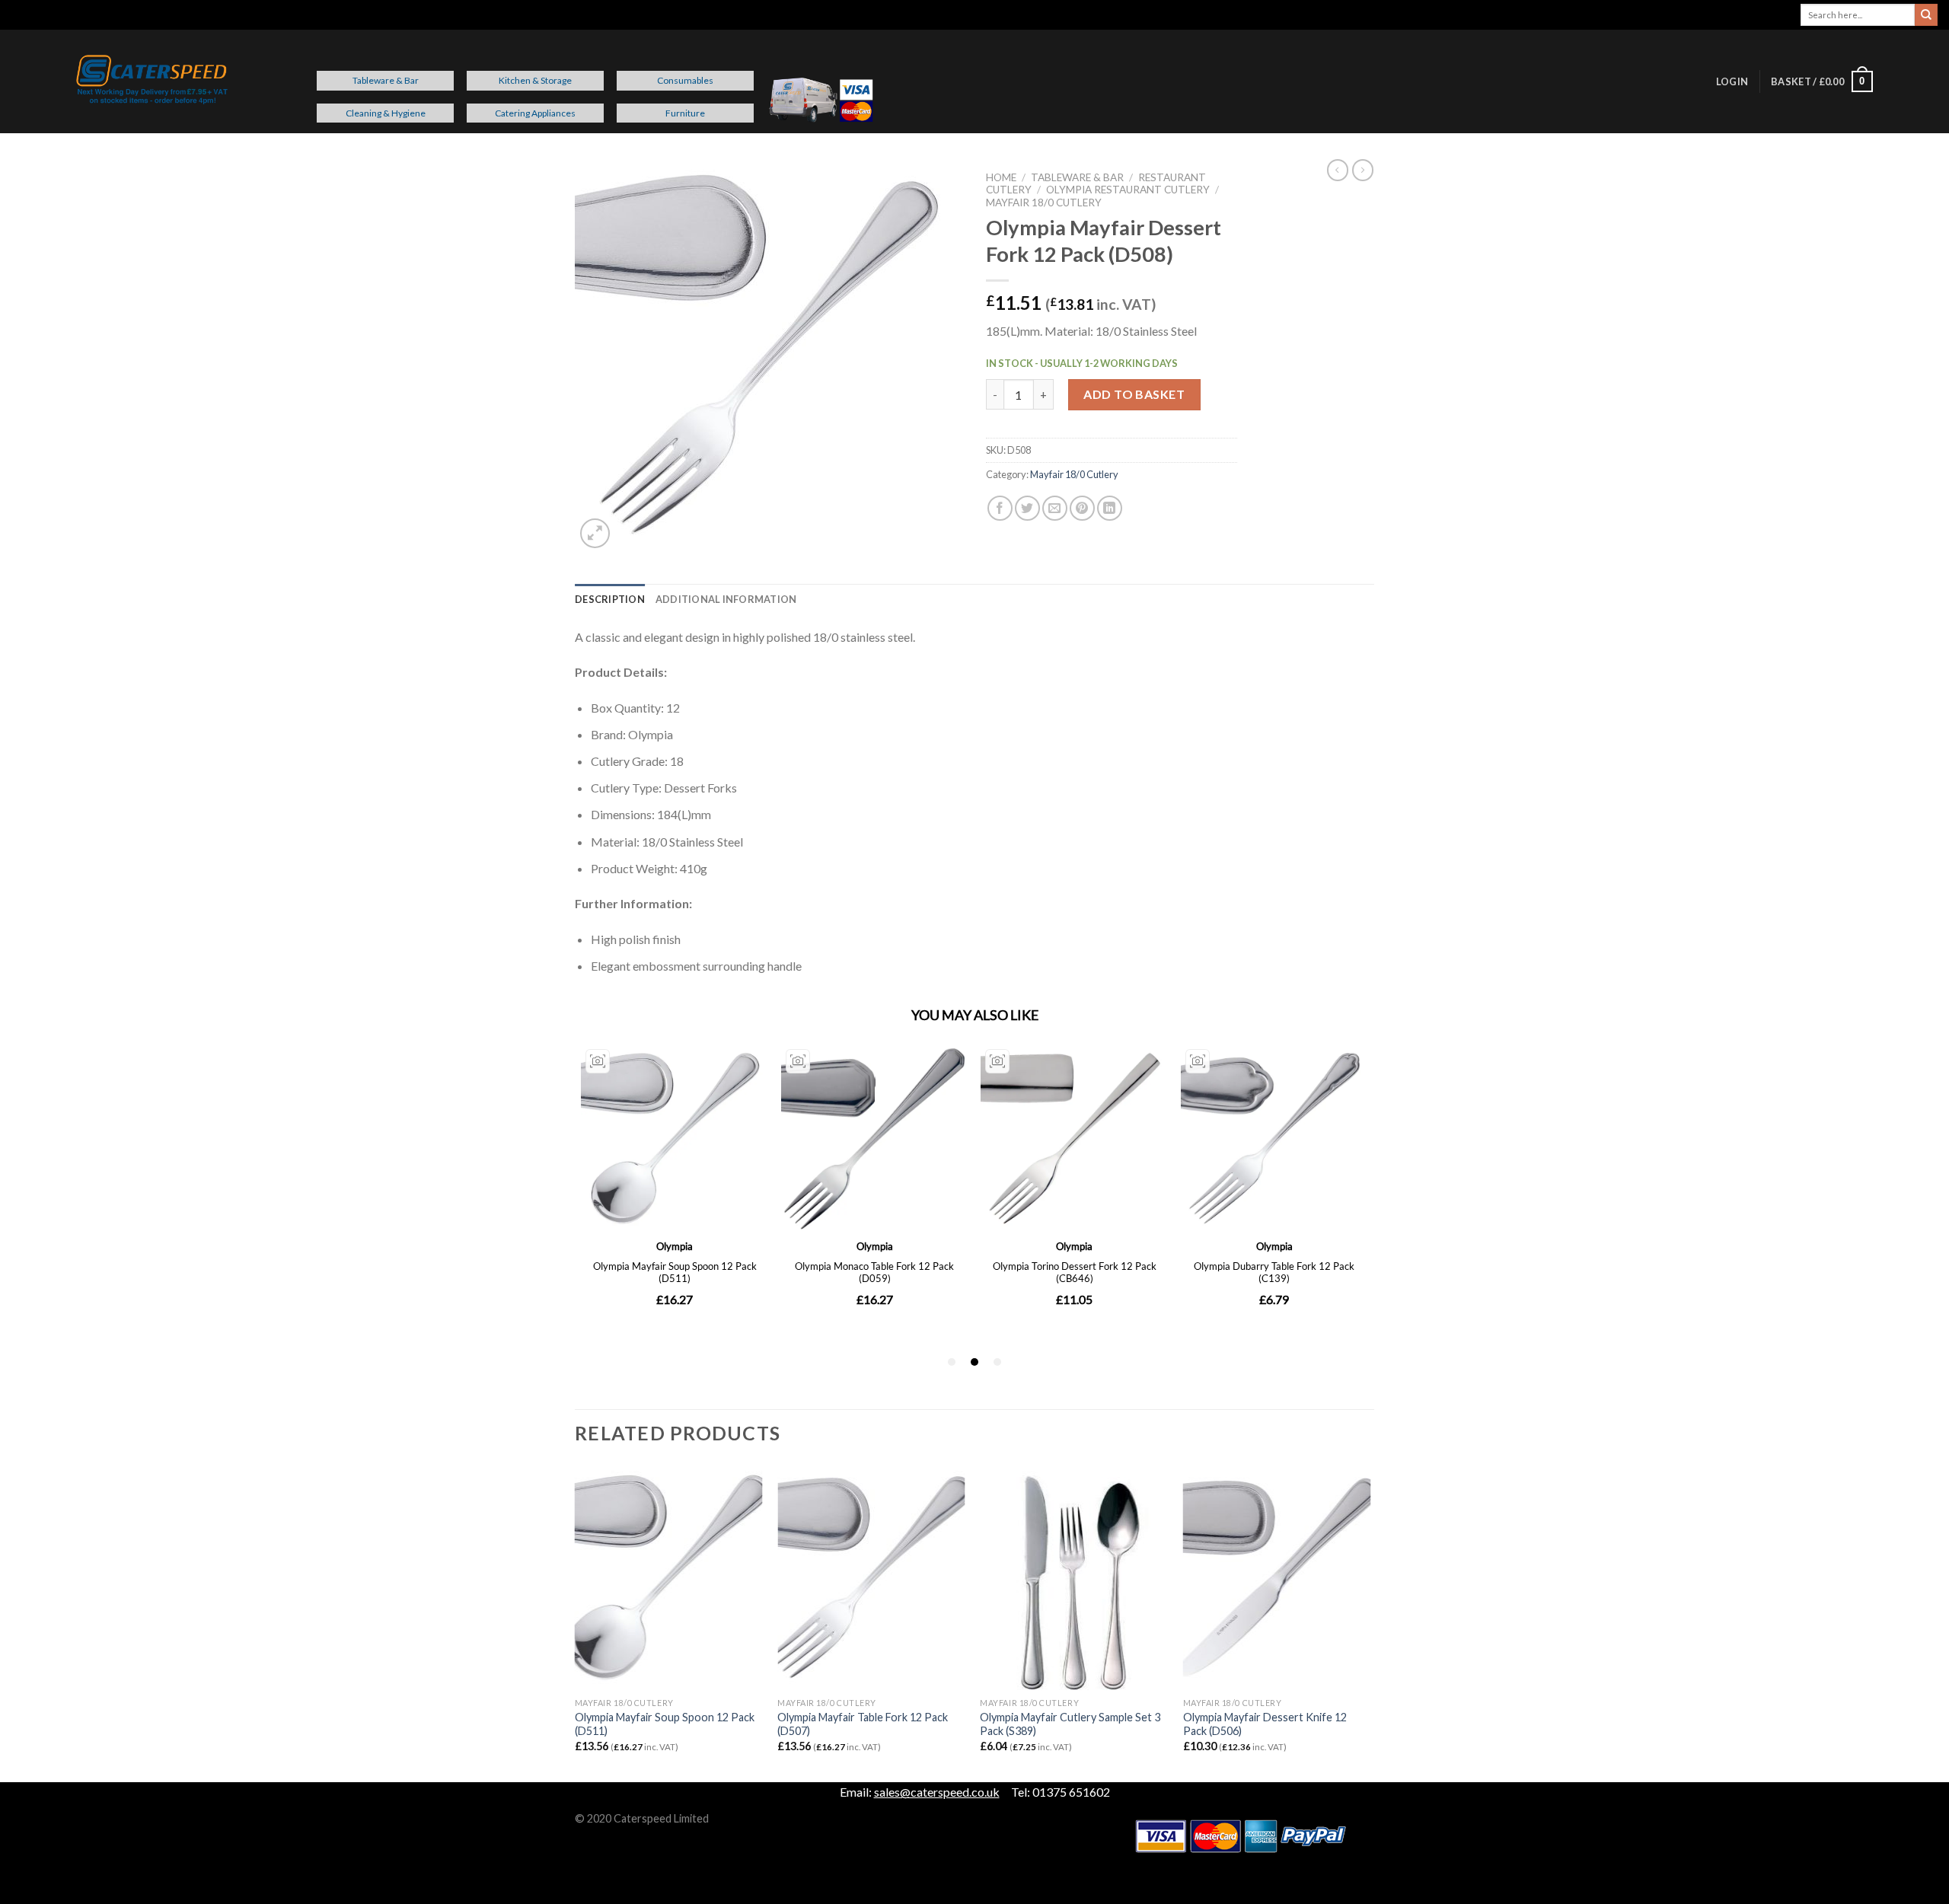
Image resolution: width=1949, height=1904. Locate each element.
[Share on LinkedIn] (1110, 508)
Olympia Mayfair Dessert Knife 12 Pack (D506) (1265, 1724)
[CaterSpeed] (152, 81)
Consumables (685, 80)
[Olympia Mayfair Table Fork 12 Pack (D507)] (871, 1577)
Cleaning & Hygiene (386, 113)
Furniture (685, 113)
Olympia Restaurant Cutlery (1128, 190)
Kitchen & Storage (535, 80)
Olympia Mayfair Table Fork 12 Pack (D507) (863, 1724)
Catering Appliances (535, 113)
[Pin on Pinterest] (1082, 508)
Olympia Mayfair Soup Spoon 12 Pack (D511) (665, 1724)
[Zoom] (595, 533)
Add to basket (1134, 394)
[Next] (1370, 1622)
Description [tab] (610, 599)
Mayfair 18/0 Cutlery (1044, 203)
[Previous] (576, 1622)
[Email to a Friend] (1055, 508)
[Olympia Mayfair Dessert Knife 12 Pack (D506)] (1277, 1577)
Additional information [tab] (726, 599)
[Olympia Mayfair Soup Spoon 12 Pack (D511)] (669, 1577)
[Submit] (1926, 15)
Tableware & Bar (386, 80)
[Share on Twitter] (1027, 508)
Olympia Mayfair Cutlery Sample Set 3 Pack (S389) (1070, 1724)
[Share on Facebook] (1000, 508)
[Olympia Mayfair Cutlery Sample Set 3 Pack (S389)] (1074, 1577)
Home (1001, 177)
